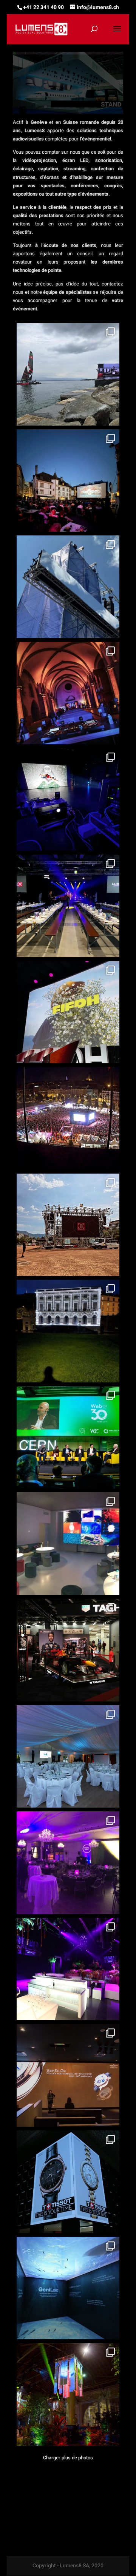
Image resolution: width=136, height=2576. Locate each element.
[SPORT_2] (68, 112)
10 (90, 107)
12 (103, 107)
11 (97, 107)
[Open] (68, 374)
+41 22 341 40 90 (43, 7)
